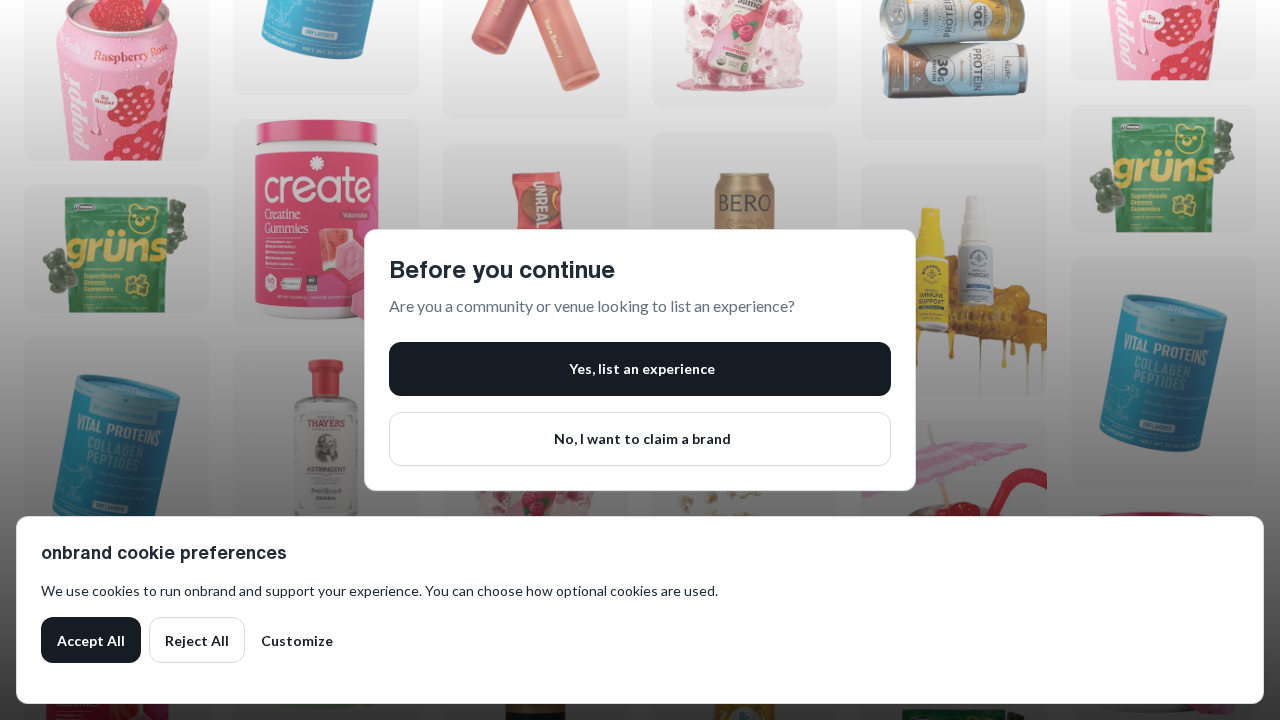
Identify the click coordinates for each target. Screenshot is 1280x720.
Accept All (91, 640)
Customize (297, 640)
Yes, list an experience (642, 368)
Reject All (197, 640)
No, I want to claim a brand (642, 438)
